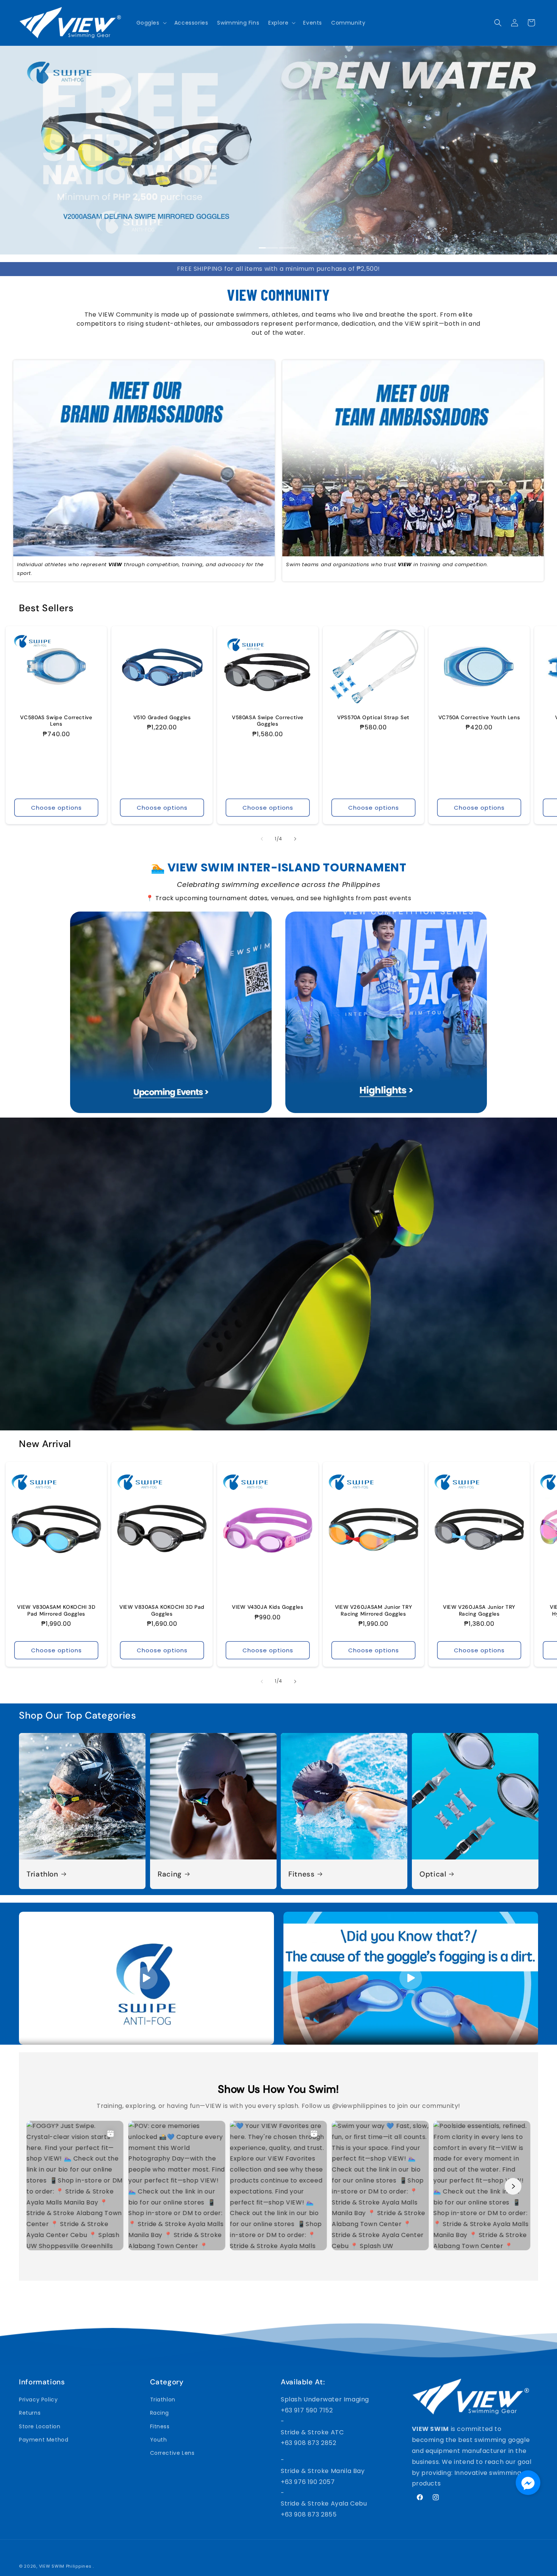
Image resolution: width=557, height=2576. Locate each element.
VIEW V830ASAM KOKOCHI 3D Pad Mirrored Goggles (56, 1610)
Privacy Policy (38, 2400)
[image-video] (146, 1978)
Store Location (40, 2426)
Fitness (301, 1874)
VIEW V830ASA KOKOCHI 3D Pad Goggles (162, 1610)
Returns (30, 2413)
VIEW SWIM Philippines (65, 2566)
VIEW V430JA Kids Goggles (268, 1607)
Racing (170, 1874)
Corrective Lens (172, 2453)
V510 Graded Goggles (162, 717)
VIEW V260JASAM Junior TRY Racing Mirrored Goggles (374, 1610)
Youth (159, 2440)
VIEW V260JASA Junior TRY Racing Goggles (479, 1610)
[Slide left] (262, 839)
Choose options (56, 808)
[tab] (269, 248)
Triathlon (42, 1874)
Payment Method (44, 2440)
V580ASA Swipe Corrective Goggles (268, 720)
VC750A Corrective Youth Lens (479, 717)
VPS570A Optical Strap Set (373, 717)
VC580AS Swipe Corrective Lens (56, 720)
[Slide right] (295, 839)
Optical (433, 1874)
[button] (151, 23)
